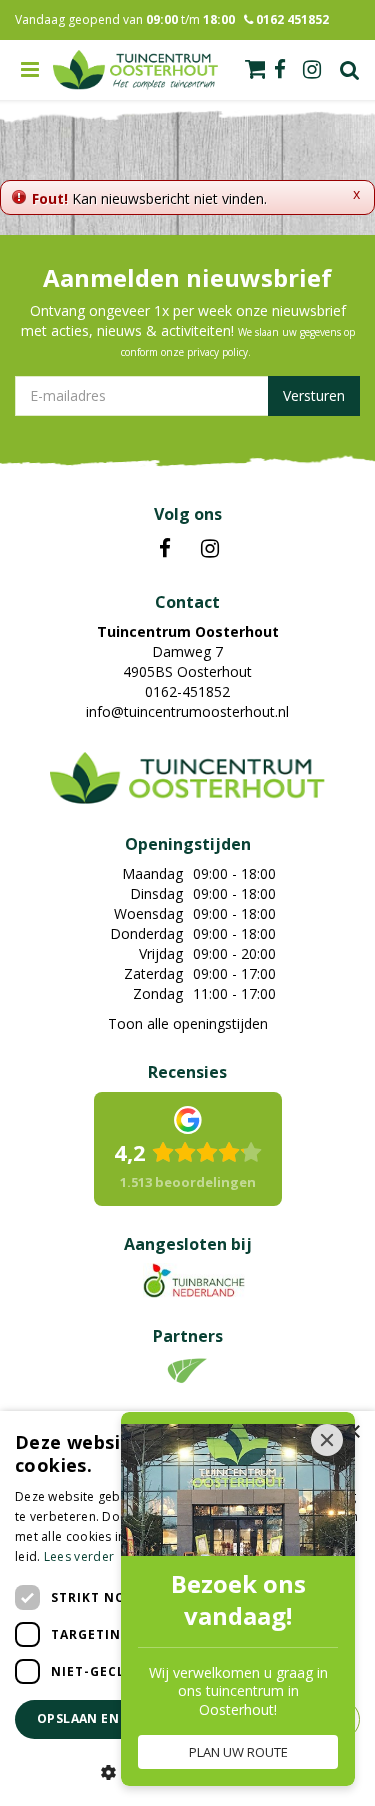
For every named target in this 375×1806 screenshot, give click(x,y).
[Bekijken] (255, 69)
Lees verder (79, 1556)
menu (30, 70)
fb (280, 70)
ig (312, 70)
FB (165, 549)
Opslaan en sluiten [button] (107, 1718)
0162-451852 (187, 691)
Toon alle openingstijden (188, 1023)
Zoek (350, 70)
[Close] (327, 1440)
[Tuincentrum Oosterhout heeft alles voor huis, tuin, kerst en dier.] (136, 70)
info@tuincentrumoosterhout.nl (187, 711)
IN (210, 549)
